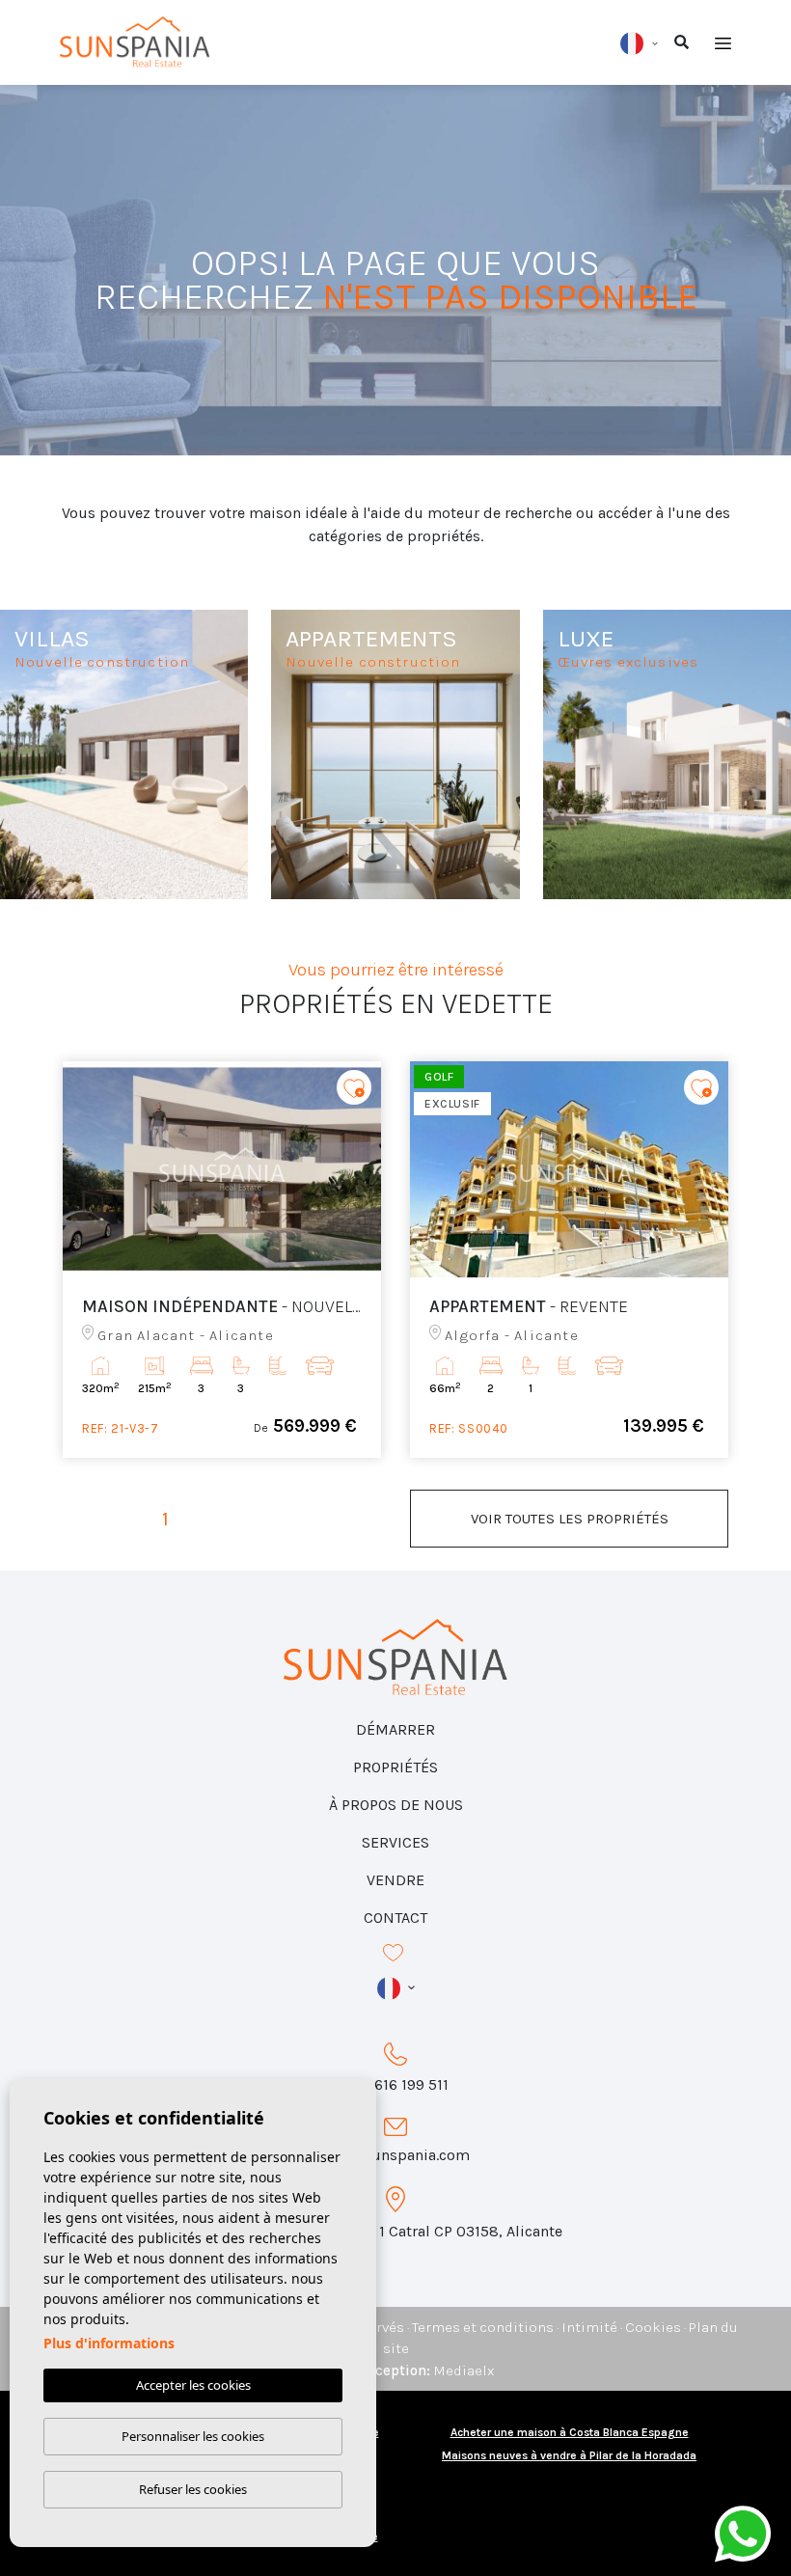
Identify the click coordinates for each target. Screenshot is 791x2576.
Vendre (395, 1880)
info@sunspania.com (396, 2155)
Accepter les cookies (193, 2385)
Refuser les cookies (193, 2489)
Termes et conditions (483, 2327)
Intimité (589, 2327)
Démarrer (395, 1729)
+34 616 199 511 (396, 2084)
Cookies (653, 2327)
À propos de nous (396, 1805)
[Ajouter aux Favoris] (354, 1087)
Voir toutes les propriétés (570, 1519)
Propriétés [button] (395, 1767)
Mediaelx (464, 2370)
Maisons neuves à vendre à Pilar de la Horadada (569, 2455)
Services (395, 1842)
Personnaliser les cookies (193, 2436)
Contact (395, 1918)
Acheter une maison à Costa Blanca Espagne (570, 2432)
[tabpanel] (222, 1260)
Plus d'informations (109, 2343)
